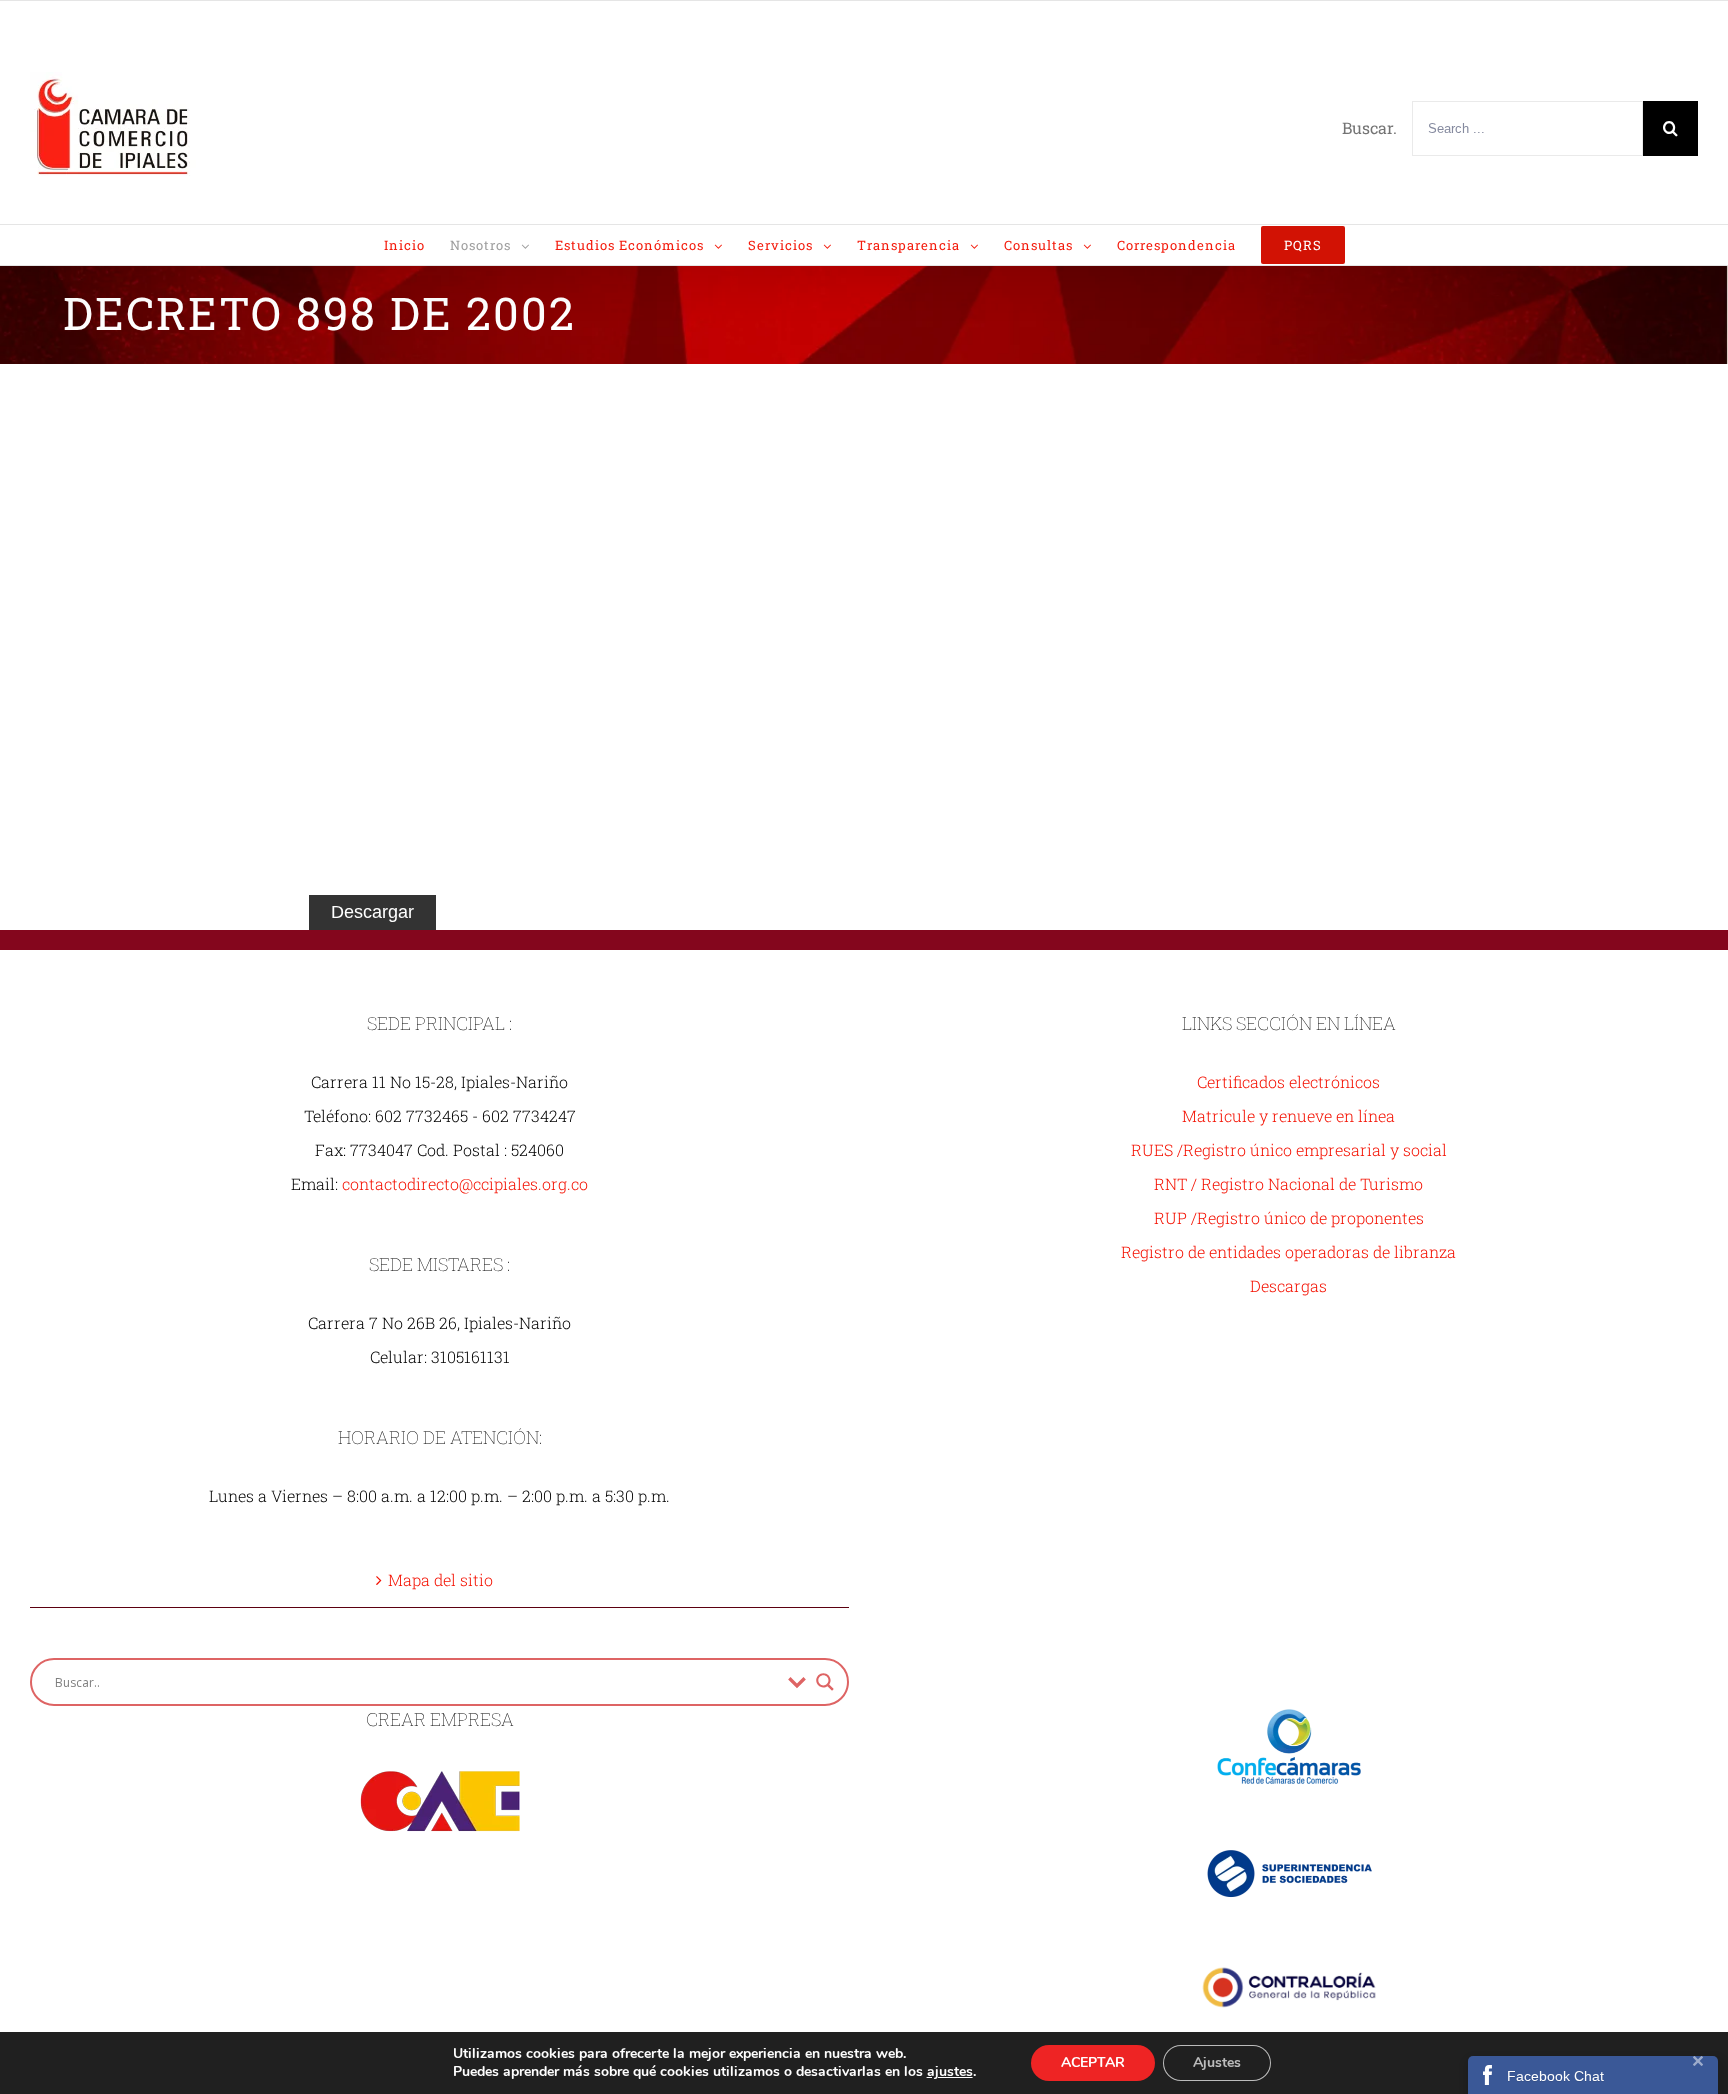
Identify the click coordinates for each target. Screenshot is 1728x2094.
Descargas (1288, 1285)
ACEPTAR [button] (1093, 2062)
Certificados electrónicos (1288, 1081)
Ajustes (1217, 2062)
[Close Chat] (1698, 2074)
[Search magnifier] (825, 1682)
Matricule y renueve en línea (1288, 1115)
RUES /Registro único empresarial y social (1289, 1149)
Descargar (372, 912)
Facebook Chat (1555, 2076)
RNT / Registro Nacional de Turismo (1288, 1183)
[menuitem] (417, 245)
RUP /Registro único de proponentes (1289, 1217)
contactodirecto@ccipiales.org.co (465, 1183)
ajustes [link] (950, 2071)
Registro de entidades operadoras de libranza (1288, 1251)
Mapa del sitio (440, 1579)
